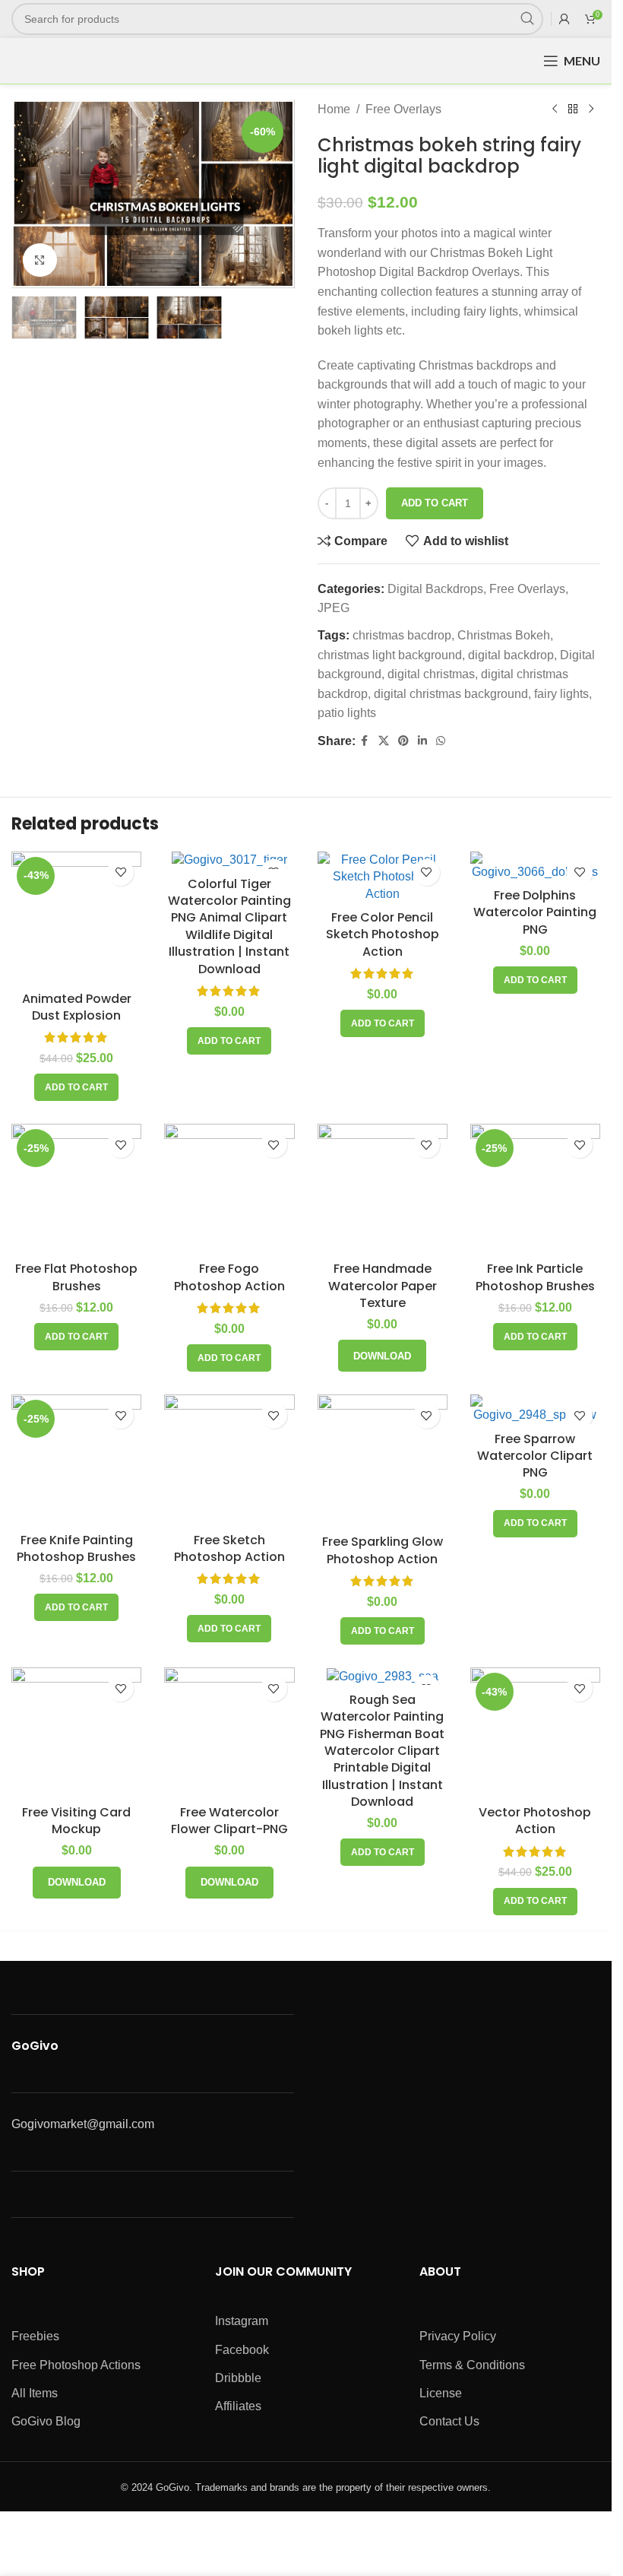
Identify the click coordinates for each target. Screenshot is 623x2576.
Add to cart (435, 503)
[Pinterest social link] (403, 741)
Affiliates (238, 2406)
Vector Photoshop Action (535, 1821)
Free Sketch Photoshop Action (229, 1548)
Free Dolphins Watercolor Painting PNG (535, 912)
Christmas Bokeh (504, 635)
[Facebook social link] (365, 741)
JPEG (334, 608)
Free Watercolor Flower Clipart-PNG (229, 1821)
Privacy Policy (458, 2336)
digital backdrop (511, 655)
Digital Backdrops (435, 589)
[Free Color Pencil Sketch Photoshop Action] (383, 877)
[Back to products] (573, 109)
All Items (35, 2393)
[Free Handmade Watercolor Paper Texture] (383, 1189)
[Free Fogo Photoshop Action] (229, 1189)
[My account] (564, 19)
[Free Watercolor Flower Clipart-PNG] (229, 1732)
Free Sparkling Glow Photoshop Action (383, 1550)
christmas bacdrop (402, 635)
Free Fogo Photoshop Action (229, 1277)
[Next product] (591, 109)
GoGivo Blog (46, 2421)
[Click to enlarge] (40, 260)
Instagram (242, 2321)
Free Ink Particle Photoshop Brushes (535, 1277)
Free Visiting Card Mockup (76, 1821)
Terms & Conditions (472, 2365)
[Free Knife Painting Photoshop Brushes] (76, 1459)
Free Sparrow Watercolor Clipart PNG (535, 1456)
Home (334, 109)
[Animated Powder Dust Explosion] (76, 918)
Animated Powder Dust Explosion (77, 1007)
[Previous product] (555, 109)
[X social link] (384, 741)
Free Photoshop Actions (76, 2365)
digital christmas (431, 674)
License (441, 2393)
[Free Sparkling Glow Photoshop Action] (383, 1461)
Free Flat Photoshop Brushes (76, 1277)
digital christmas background (451, 694)
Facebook (242, 2350)
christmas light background (390, 655)
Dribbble (238, 2378)
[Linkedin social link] (422, 741)
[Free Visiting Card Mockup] (76, 1732)
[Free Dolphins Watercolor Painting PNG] (535, 866)
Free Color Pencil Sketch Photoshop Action (383, 934)
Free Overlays (403, 109)
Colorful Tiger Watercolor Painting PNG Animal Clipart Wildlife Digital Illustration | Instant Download (229, 926)
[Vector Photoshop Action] (535, 1732)
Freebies (35, 2336)
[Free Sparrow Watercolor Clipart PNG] (535, 1409)
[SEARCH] (527, 19)
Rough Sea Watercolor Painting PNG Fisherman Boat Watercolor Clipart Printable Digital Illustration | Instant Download (382, 1751)
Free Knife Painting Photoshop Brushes (76, 1548)
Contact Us (449, 2421)
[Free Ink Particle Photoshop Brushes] (535, 1189)
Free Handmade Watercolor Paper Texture (383, 1286)
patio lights (347, 713)
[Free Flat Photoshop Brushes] (76, 1189)
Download (382, 1356)
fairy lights (561, 694)
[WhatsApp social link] (441, 741)
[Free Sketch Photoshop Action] (229, 1459)
